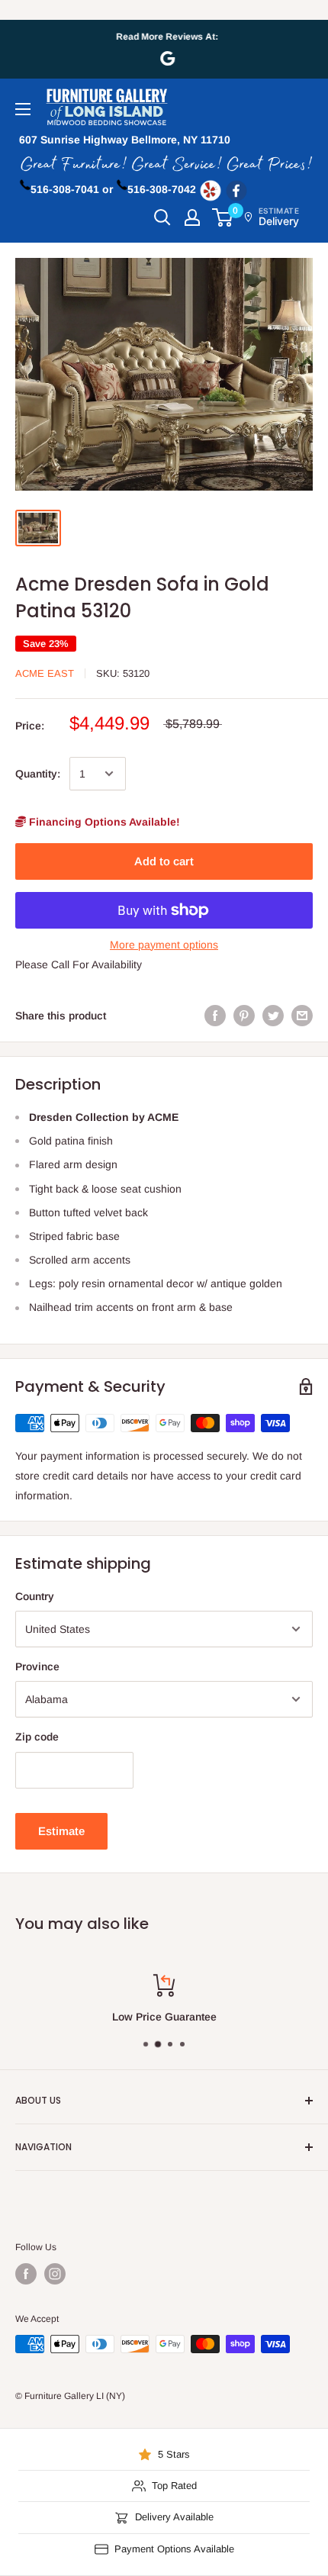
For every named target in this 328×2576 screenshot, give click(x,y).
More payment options (164, 945)
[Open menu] (23, 109)
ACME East (45, 673)
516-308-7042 (162, 189)
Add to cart (164, 861)
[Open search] (162, 217)
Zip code (37, 1737)
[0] (223, 217)
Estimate (61, 1831)
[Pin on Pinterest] (244, 1016)
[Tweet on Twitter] (273, 1016)
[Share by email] (302, 1016)
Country (35, 1596)
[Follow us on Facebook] (26, 2274)
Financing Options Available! (103, 822)
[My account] (192, 217)
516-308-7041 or (72, 189)
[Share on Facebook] (215, 1016)
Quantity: (38, 774)
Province (37, 1666)
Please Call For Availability (79, 964)
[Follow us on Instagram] (55, 2274)
